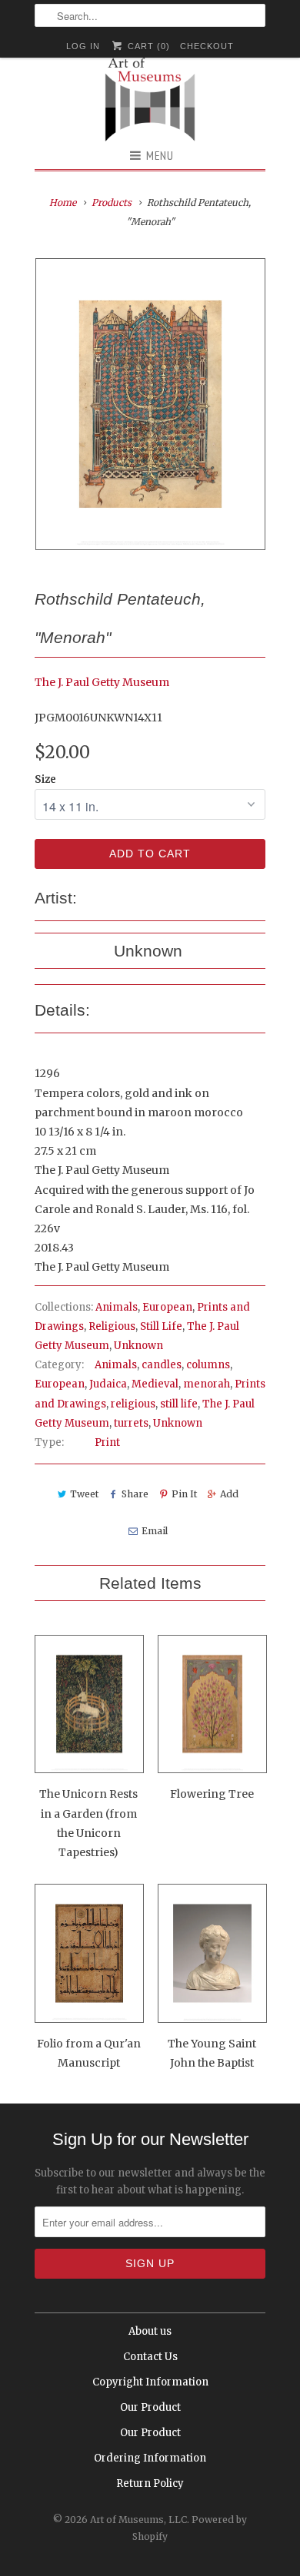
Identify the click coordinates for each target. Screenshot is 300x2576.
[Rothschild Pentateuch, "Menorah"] (150, 404)
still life (179, 1404)
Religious (112, 1326)
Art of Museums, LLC (138, 2520)
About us (150, 2331)
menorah (207, 1384)
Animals (117, 1307)
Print (107, 1442)
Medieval (155, 1384)
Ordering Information (150, 2458)
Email (154, 1531)
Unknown (138, 1346)
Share (135, 1494)
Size (45, 779)
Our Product (150, 2407)
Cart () (147, 46)
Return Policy (150, 2483)
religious (133, 1404)
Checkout (207, 46)
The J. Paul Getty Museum (102, 682)
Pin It (184, 1494)
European (167, 1307)
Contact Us (150, 2357)
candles (162, 1365)
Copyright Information (150, 2382)
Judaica (108, 1384)
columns (208, 1365)
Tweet (84, 1494)
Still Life (161, 1326)
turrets (131, 1423)
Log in (83, 46)
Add (229, 1494)
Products (112, 202)
